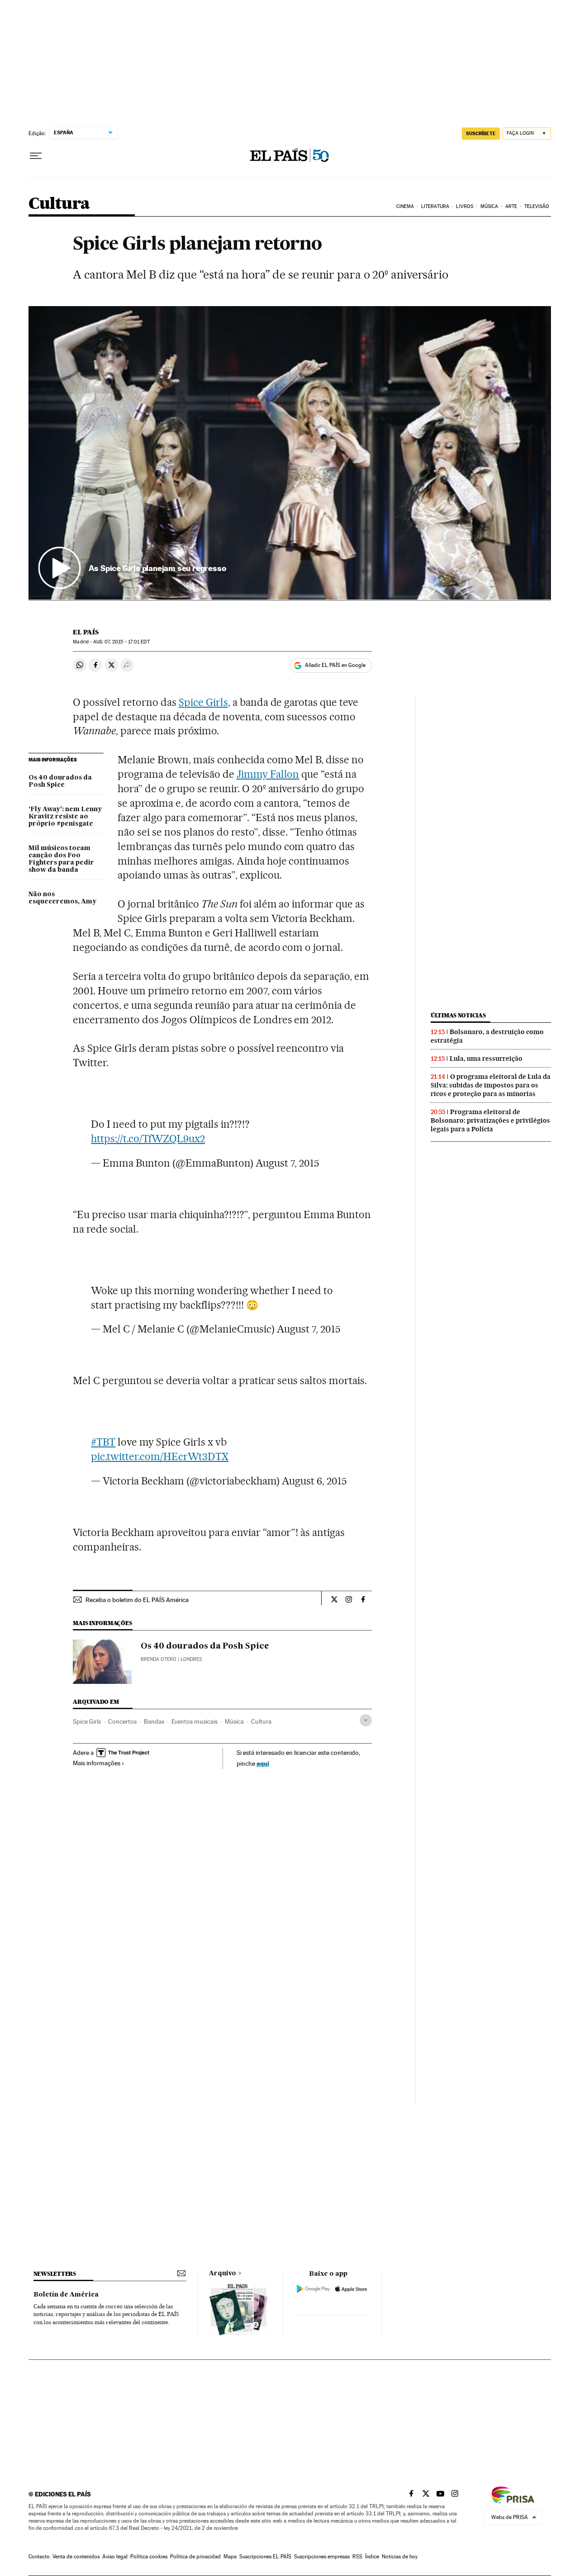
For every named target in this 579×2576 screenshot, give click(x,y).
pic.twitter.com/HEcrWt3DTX (160, 1456)
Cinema (405, 206)
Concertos (122, 1721)
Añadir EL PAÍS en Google (335, 665)
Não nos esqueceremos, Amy (62, 898)
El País (86, 632)
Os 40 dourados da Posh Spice (60, 781)
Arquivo (223, 2273)
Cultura (59, 204)
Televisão (537, 206)
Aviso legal (115, 2557)
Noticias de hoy (400, 2557)
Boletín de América (66, 2295)
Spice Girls (203, 702)
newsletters (55, 2274)
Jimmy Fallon (268, 774)
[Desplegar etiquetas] (366, 1720)
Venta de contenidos (76, 2557)
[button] (290, 453)
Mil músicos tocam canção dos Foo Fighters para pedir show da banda (61, 859)
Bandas (154, 1721)
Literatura (435, 206)
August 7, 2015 (287, 1163)
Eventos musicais (195, 1721)
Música (489, 206)
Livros (465, 206)
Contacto (39, 2557)
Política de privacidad (195, 2557)
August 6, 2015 (314, 1481)
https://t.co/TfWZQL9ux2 (148, 1139)
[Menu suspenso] (36, 156)
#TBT (103, 1442)
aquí (263, 1763)
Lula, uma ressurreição (486, 1059)
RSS (357, 2557)
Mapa (230, 2557)
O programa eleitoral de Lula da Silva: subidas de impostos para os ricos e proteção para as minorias (491, 1085)
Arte (511, 206)
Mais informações (97, 1763)
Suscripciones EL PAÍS (265, 2557)
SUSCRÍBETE (481, 133)
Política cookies (149, 2557)
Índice (372, 2557)
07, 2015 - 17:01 (121, 642)
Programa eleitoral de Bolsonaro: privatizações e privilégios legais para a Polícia (490, 1120)
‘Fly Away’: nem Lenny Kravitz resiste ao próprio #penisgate (65, 817)
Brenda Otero (159, 1659)
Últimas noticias (458, 1015)
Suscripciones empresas (322, 2557)
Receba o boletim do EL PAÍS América (137, 1600)
